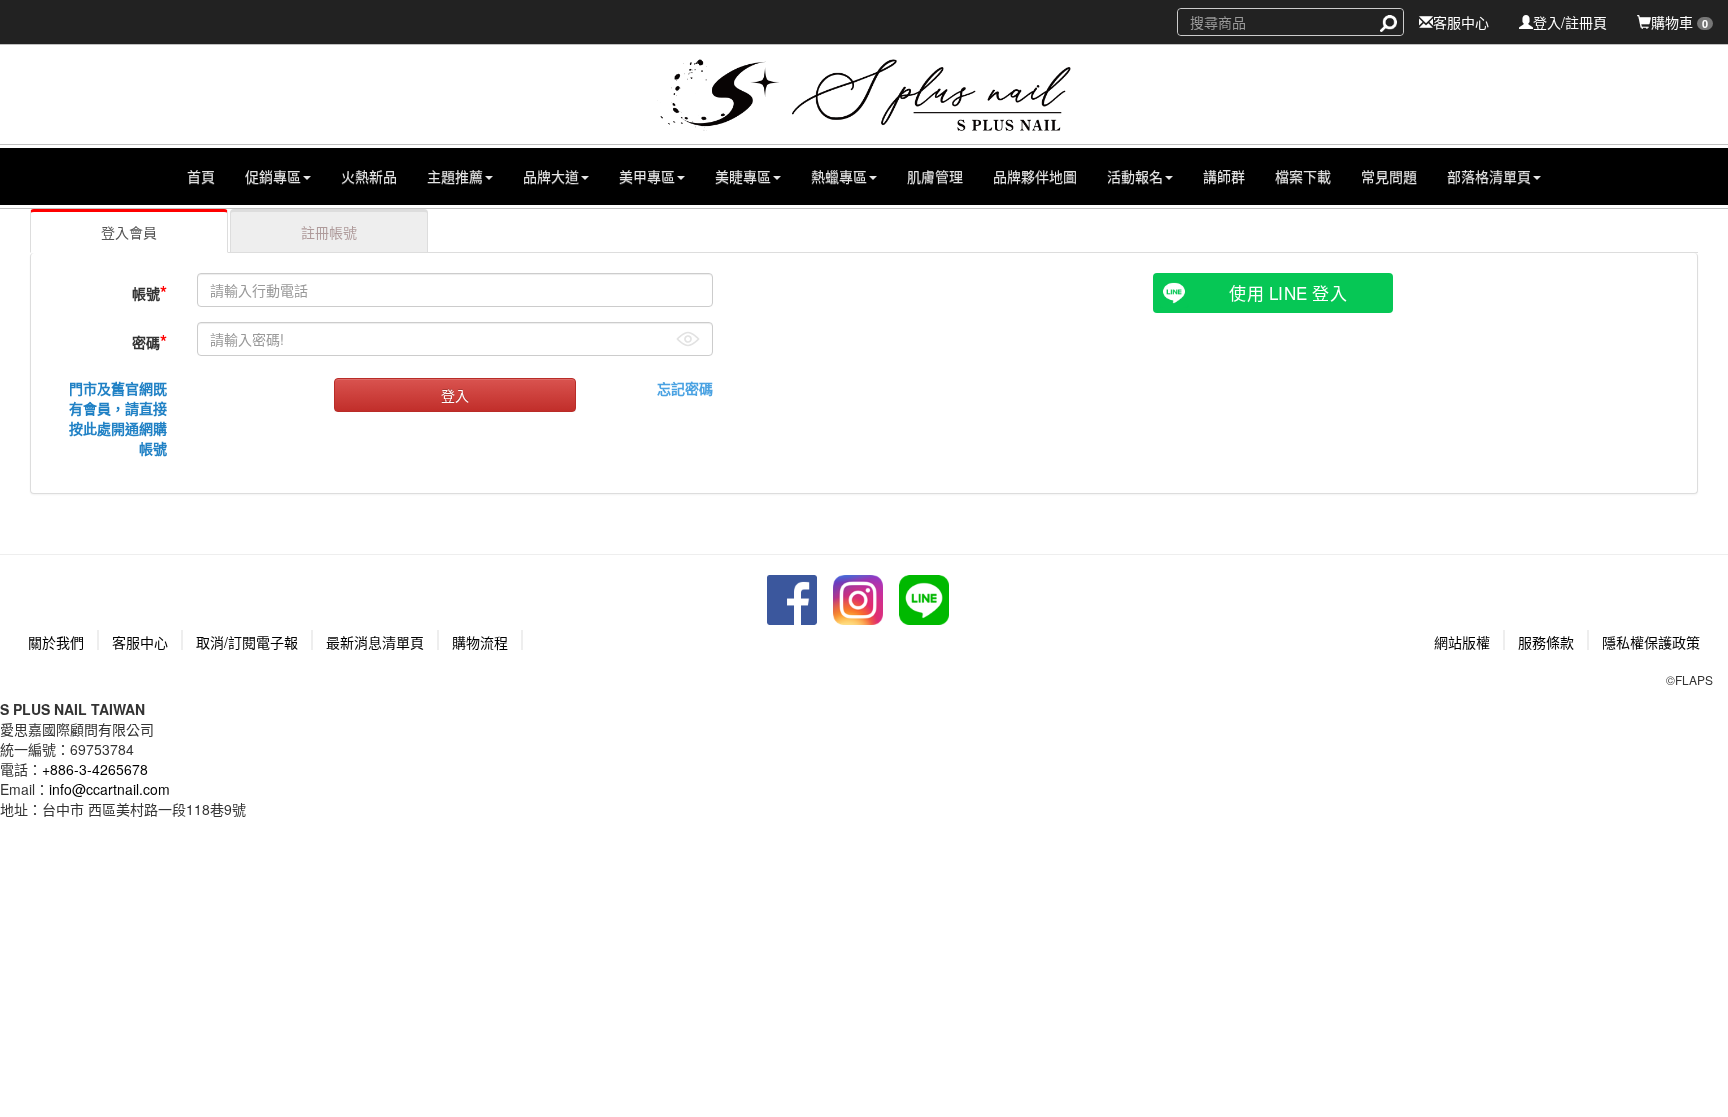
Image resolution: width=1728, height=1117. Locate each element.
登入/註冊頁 (1570, 22)
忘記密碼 (685, 388)
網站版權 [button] (1462, 642)
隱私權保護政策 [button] (1651, 642)
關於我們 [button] (56, 642)
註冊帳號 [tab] (329, 232)
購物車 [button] (1679, 22)
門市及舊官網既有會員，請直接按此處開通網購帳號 (118, 418)
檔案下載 (1303, 176)
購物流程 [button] (480, 642)
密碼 (149, 341)
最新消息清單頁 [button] (375, 642)
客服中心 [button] (140, 642)
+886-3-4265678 (95, 769)
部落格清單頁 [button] (1489, 176)
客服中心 (1461, 22)
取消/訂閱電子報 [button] (247, 642)
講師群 (1224, 176)
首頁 (201, 176)
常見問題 (1389, 176)
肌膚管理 (935, 176)
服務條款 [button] (1546, 642)
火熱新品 (369, 176)
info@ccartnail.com (109, 789)
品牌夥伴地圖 (1035, 176)
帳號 (149, 292)
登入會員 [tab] (129, 232)
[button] (278, 176)
